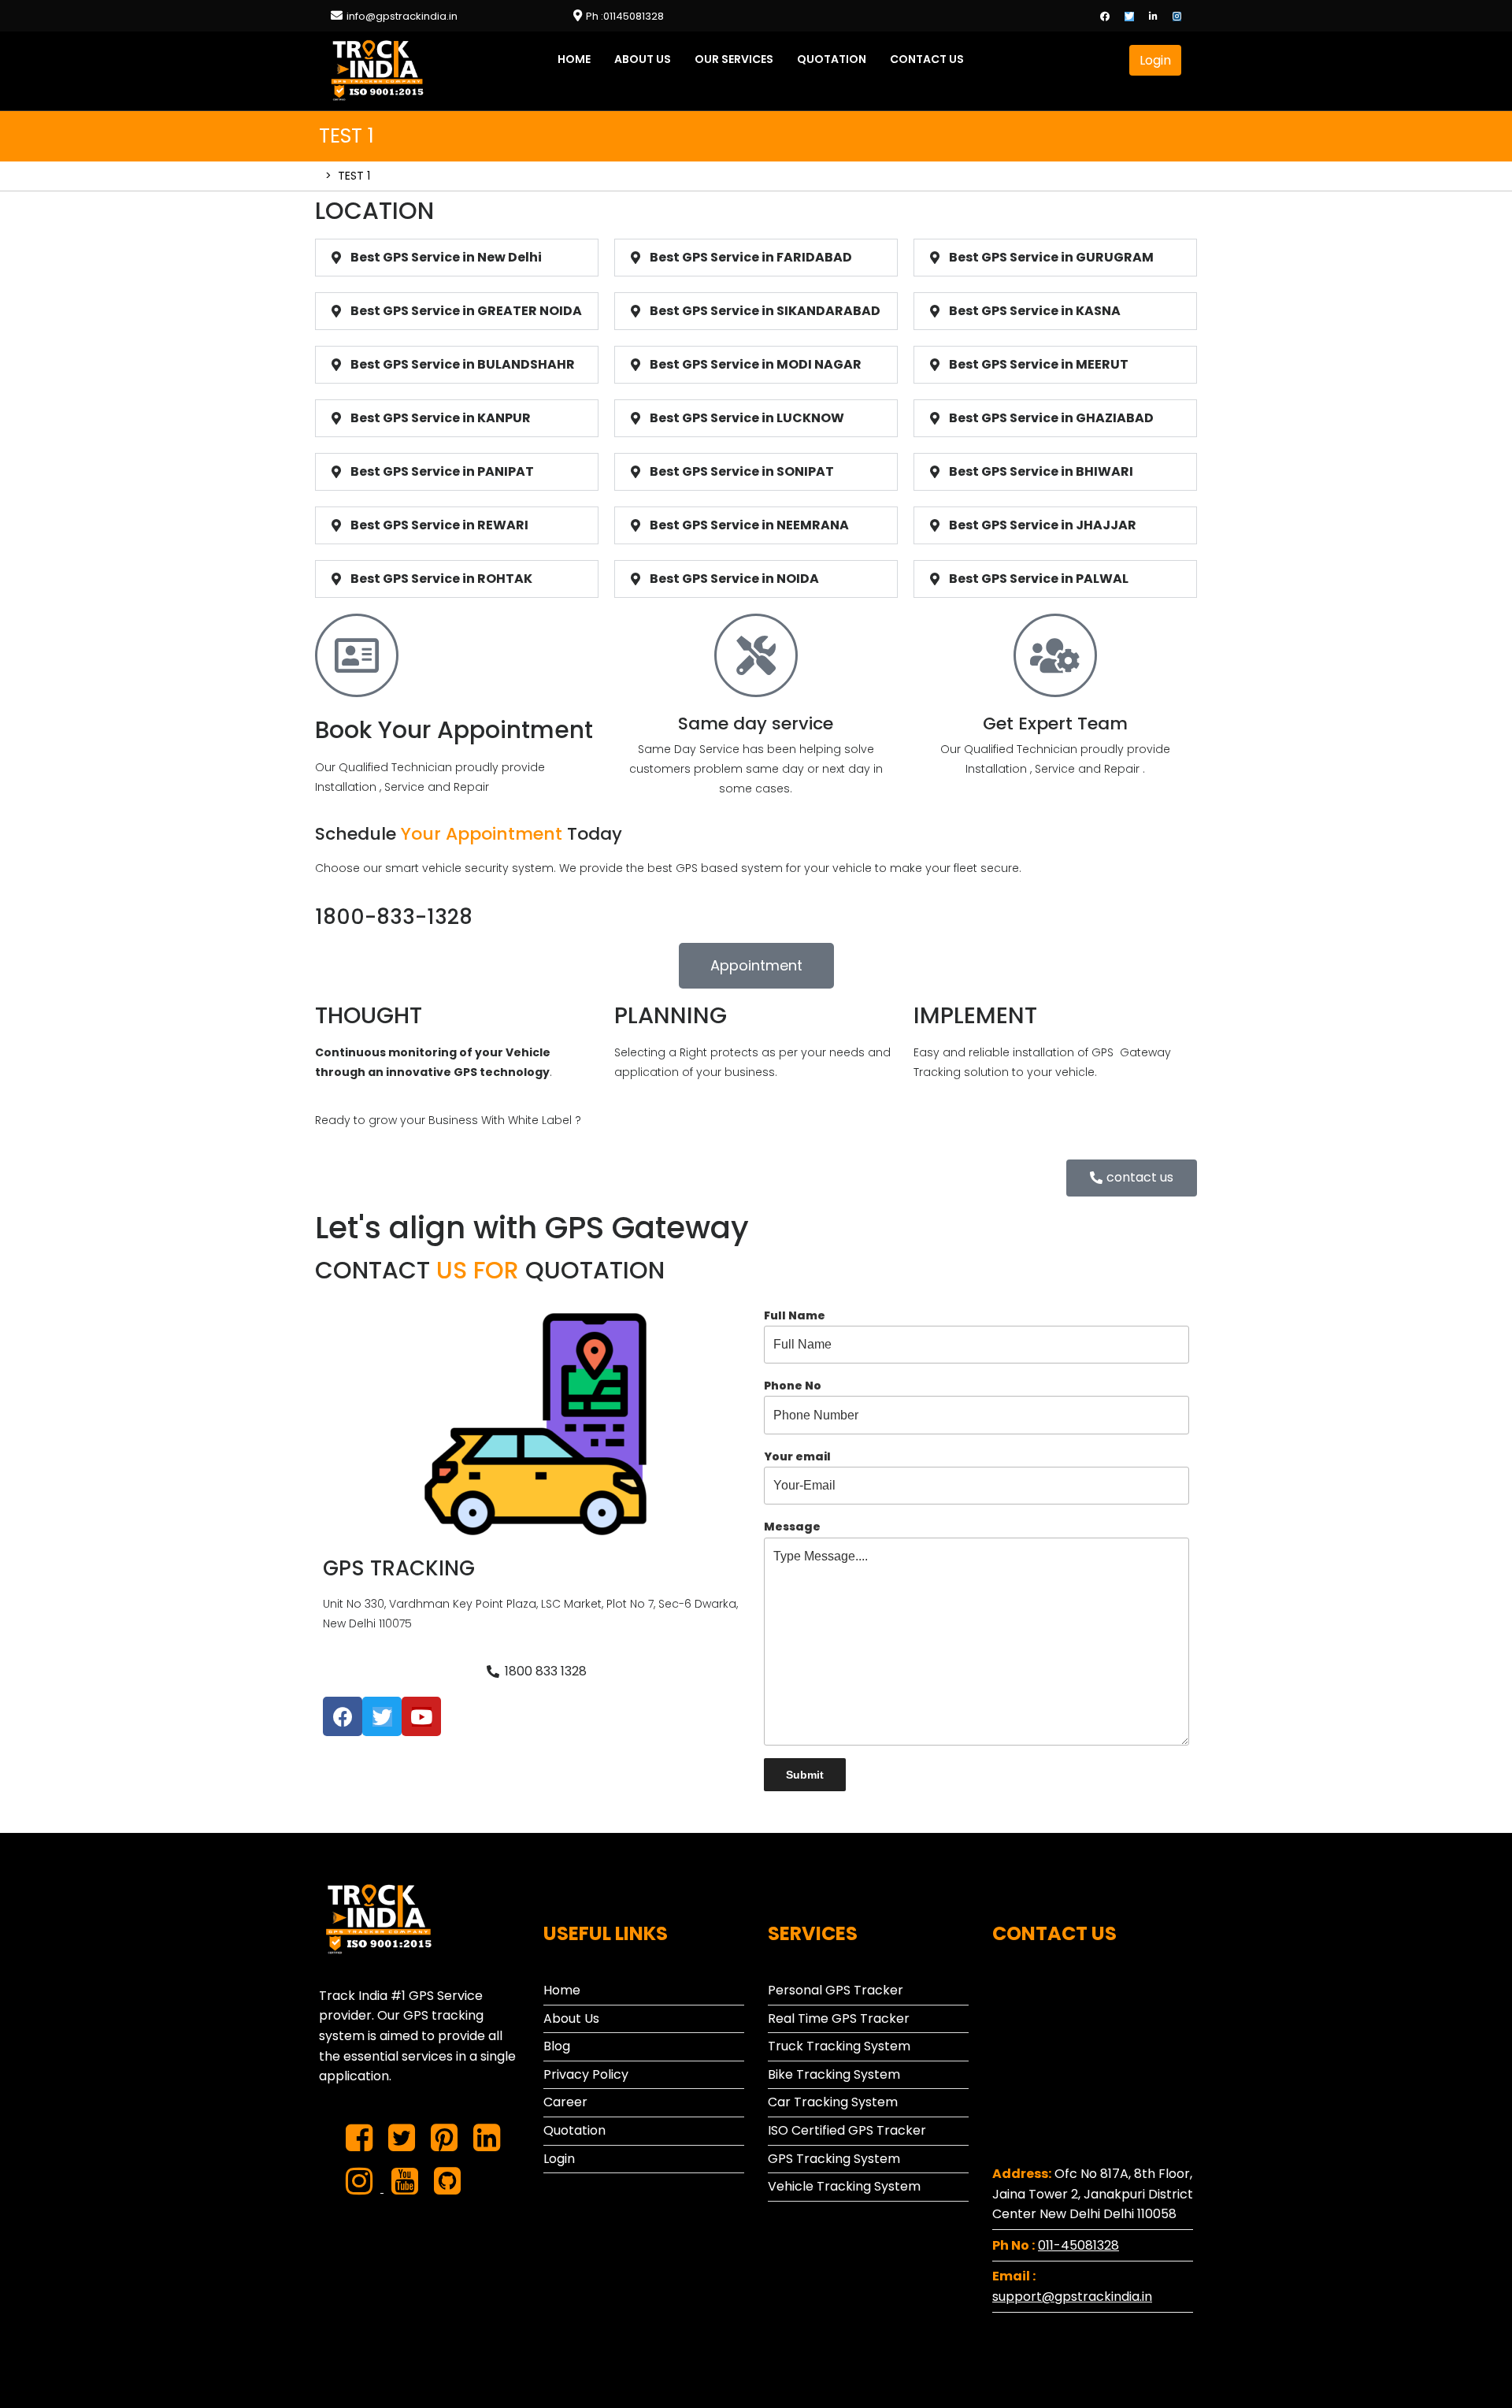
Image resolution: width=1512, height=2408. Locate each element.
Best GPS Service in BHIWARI (1041, 471)
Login (1160, 57)
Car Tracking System (833, 2102)
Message (792, 1527)
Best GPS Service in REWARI (439, 525)
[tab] (457, 258)
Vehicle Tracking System (844, 2186)
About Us (643, 59)
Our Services (734, 59)
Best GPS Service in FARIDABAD (751, 257)
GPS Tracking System (834, 2159)
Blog (557, 2046)
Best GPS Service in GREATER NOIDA (466, 311)
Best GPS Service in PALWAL (1039, 579)
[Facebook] (1111, 15)
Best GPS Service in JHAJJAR (1043, 525)
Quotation (832, 59)
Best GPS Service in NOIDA (734, 579)
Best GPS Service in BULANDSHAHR (463, 364)
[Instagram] (1183, 15)
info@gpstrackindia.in (402, 16)
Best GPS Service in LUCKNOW (747, 418)
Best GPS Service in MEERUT (1039, 364)
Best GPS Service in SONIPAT (742, 471)
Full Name (795, 1315)
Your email (797, 1456)
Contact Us (927, 59)
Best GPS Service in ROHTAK (441, 579)
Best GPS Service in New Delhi (446, 257)
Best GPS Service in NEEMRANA (749, 525)
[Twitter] (1135, 15)
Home (574, 59)
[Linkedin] (1159, 15)
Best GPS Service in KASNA (1035, 311)
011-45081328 (1078, 2245)
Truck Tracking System (839, 2046)
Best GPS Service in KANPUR (441, 418)
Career (565, 2102)
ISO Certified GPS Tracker (847, 2130)
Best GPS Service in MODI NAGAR (756, 364)
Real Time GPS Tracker (839, 2018)
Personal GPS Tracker (836, 1990)
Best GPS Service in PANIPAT (442, 471)
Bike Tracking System (834, 2074)
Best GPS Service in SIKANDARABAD (765, 311)
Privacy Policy (586, 2074)
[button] (756, 966)
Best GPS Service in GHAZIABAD (1051, 418)
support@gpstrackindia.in (1072, 2297)
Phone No (793, 1386)
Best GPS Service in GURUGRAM (1051, 257)
